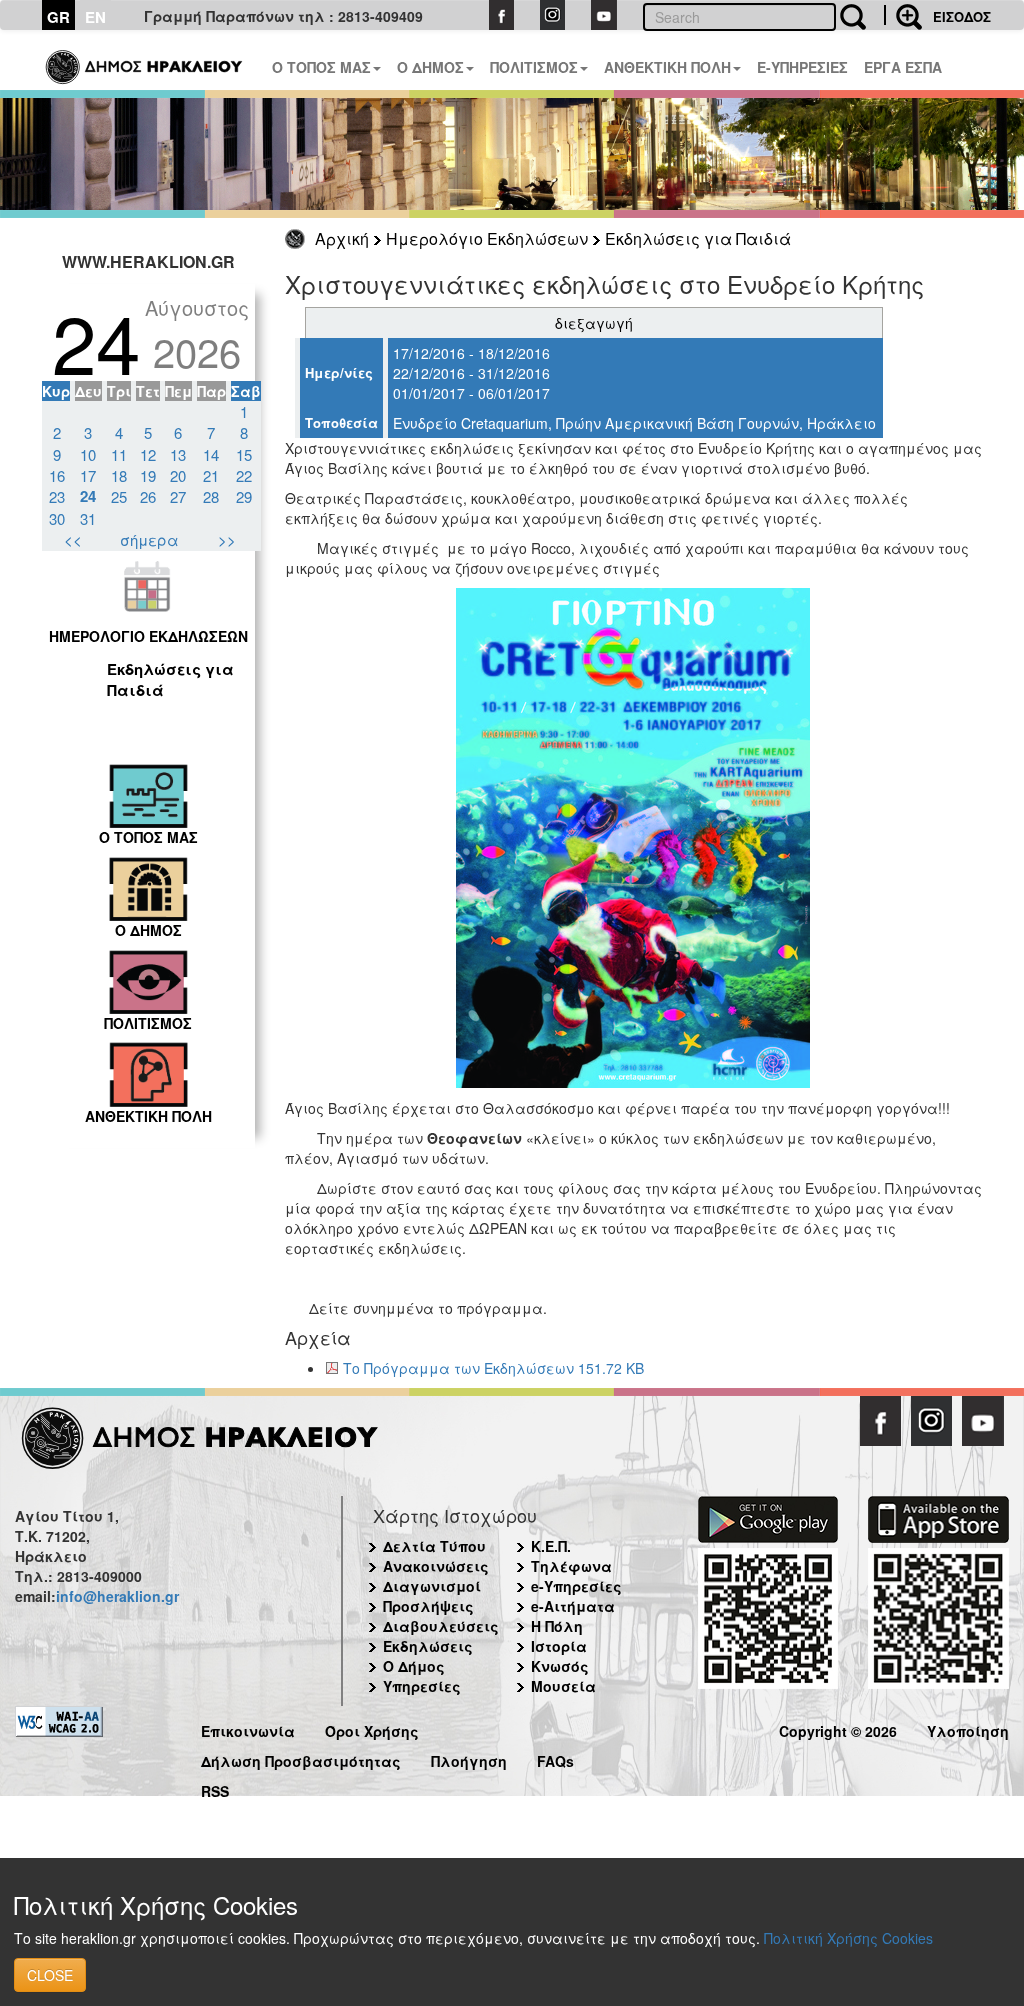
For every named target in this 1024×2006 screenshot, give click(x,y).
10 (88, 454)
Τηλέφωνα (571, 1566)
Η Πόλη (557, 1626)
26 (148, 496)
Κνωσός (560, 1666)
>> (227, 539)
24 (88, 496)
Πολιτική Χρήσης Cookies (848, 1938)
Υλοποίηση (968, 1728)
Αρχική (342, 238)
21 (211, 475)
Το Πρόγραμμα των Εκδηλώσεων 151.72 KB (493, 1368)
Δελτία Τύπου (434, 1546)
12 (148, 454)
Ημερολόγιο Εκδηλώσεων (487, 238)
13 (178, 454)
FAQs (555, 1758)
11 (119, 454)
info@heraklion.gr (117, 1596)
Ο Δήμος (414, 1666)
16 (57, 475)
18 (119, 475)
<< (73, 539)
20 (178, 475)
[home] (145, 60)
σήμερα (149, 539)
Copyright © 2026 (838, 1728)
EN (95, 17)
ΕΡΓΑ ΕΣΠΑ (903, 67)
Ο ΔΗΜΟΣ (430, 67)
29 (244, 496)
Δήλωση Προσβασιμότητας (301, 1758)
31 (88, 518)
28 (211, 496)
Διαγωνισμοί (432, 1586)
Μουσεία (563, 1686)
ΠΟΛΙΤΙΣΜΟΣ (534, 67)
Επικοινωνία (248, 1728)
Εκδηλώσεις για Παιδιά (698, 238)
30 (57, 518)
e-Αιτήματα (573, 1606)
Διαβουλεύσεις (441, 1626)
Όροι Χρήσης (372, 1728)
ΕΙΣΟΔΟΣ (962, 16)
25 (119, 496)
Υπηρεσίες (422, 1686)
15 (244, 454)
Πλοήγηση (469, 1758)
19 (148, 475)
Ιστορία (559, 1646)
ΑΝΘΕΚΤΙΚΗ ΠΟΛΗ (667, 67)
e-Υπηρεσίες (576, 1586)
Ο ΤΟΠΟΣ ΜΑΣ (321, 67)
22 (244, 475)
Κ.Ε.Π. (551, 1546)
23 (57, 496)
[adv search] (903, 15)
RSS (215, 1788)
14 (211, 454)
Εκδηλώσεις (428, 1646)
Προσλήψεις (428, 1606)
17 (88, 475)
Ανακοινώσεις (436, 1566)
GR (58, 17)
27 (178, 496)
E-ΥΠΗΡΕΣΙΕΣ (802, 67)
